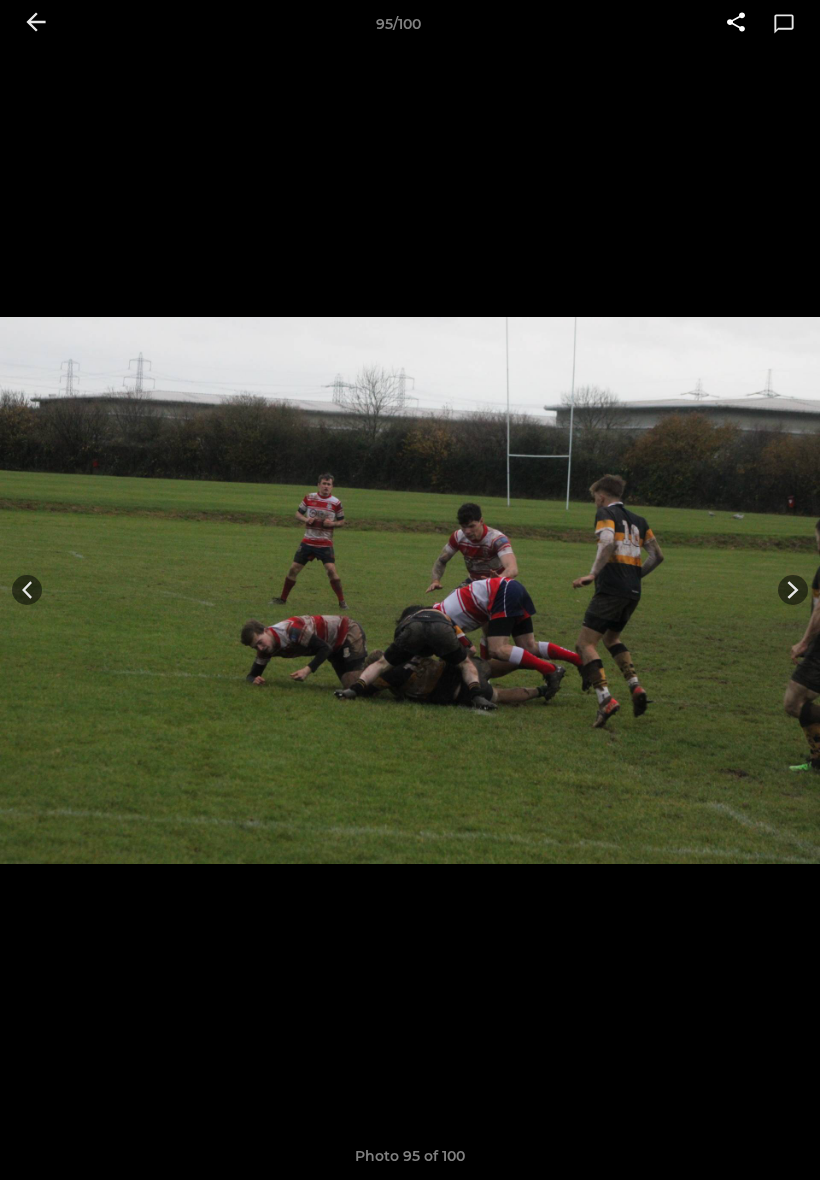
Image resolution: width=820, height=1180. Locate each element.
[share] (736, 24)
